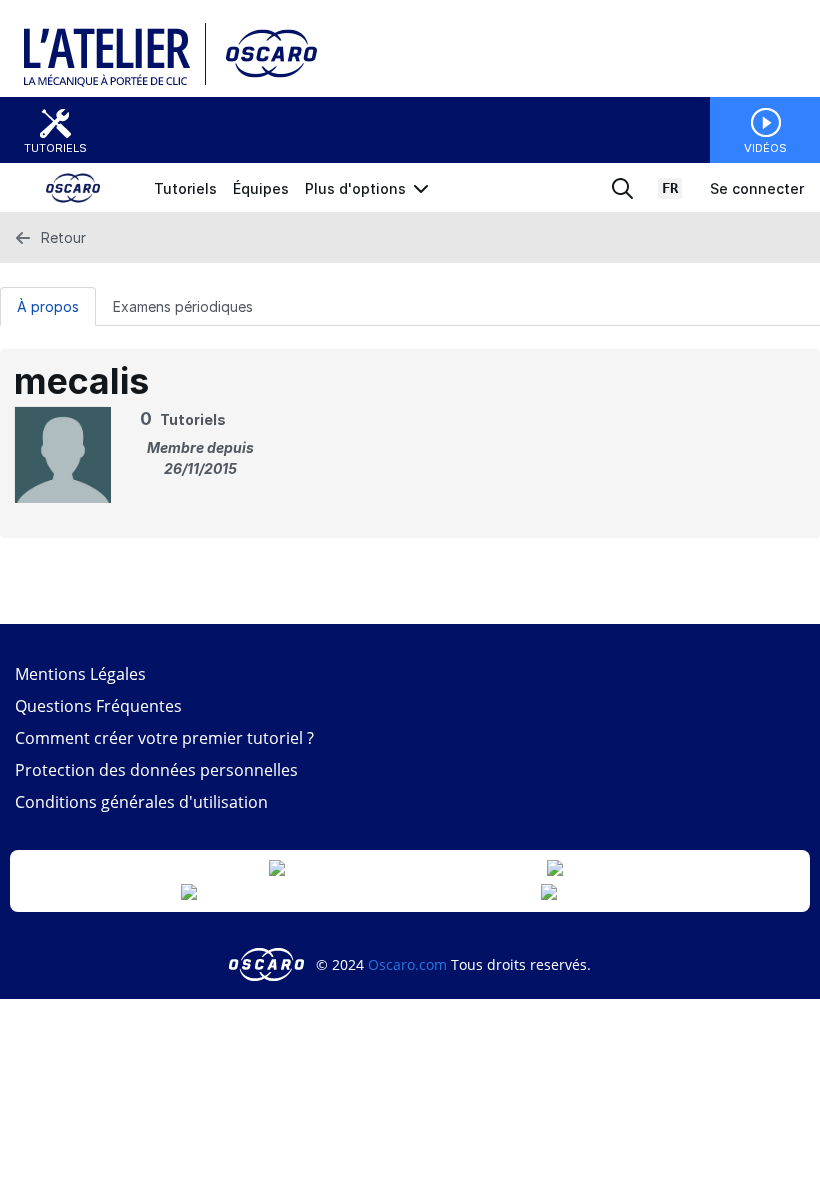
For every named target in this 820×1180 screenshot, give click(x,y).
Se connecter (757, 188)
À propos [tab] (48, 306)
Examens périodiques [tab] (183, 306)
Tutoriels (55, 148)
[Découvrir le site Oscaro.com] (268, 964)
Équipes (261, 188)
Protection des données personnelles (156, 770)
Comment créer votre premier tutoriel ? (164, 738)
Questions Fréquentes (98, 706)
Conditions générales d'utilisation (141, 802)
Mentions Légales (80, 674)
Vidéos (765, 148)
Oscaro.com (407, 964)
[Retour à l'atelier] (115, 82)
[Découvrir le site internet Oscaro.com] (264, 82)
